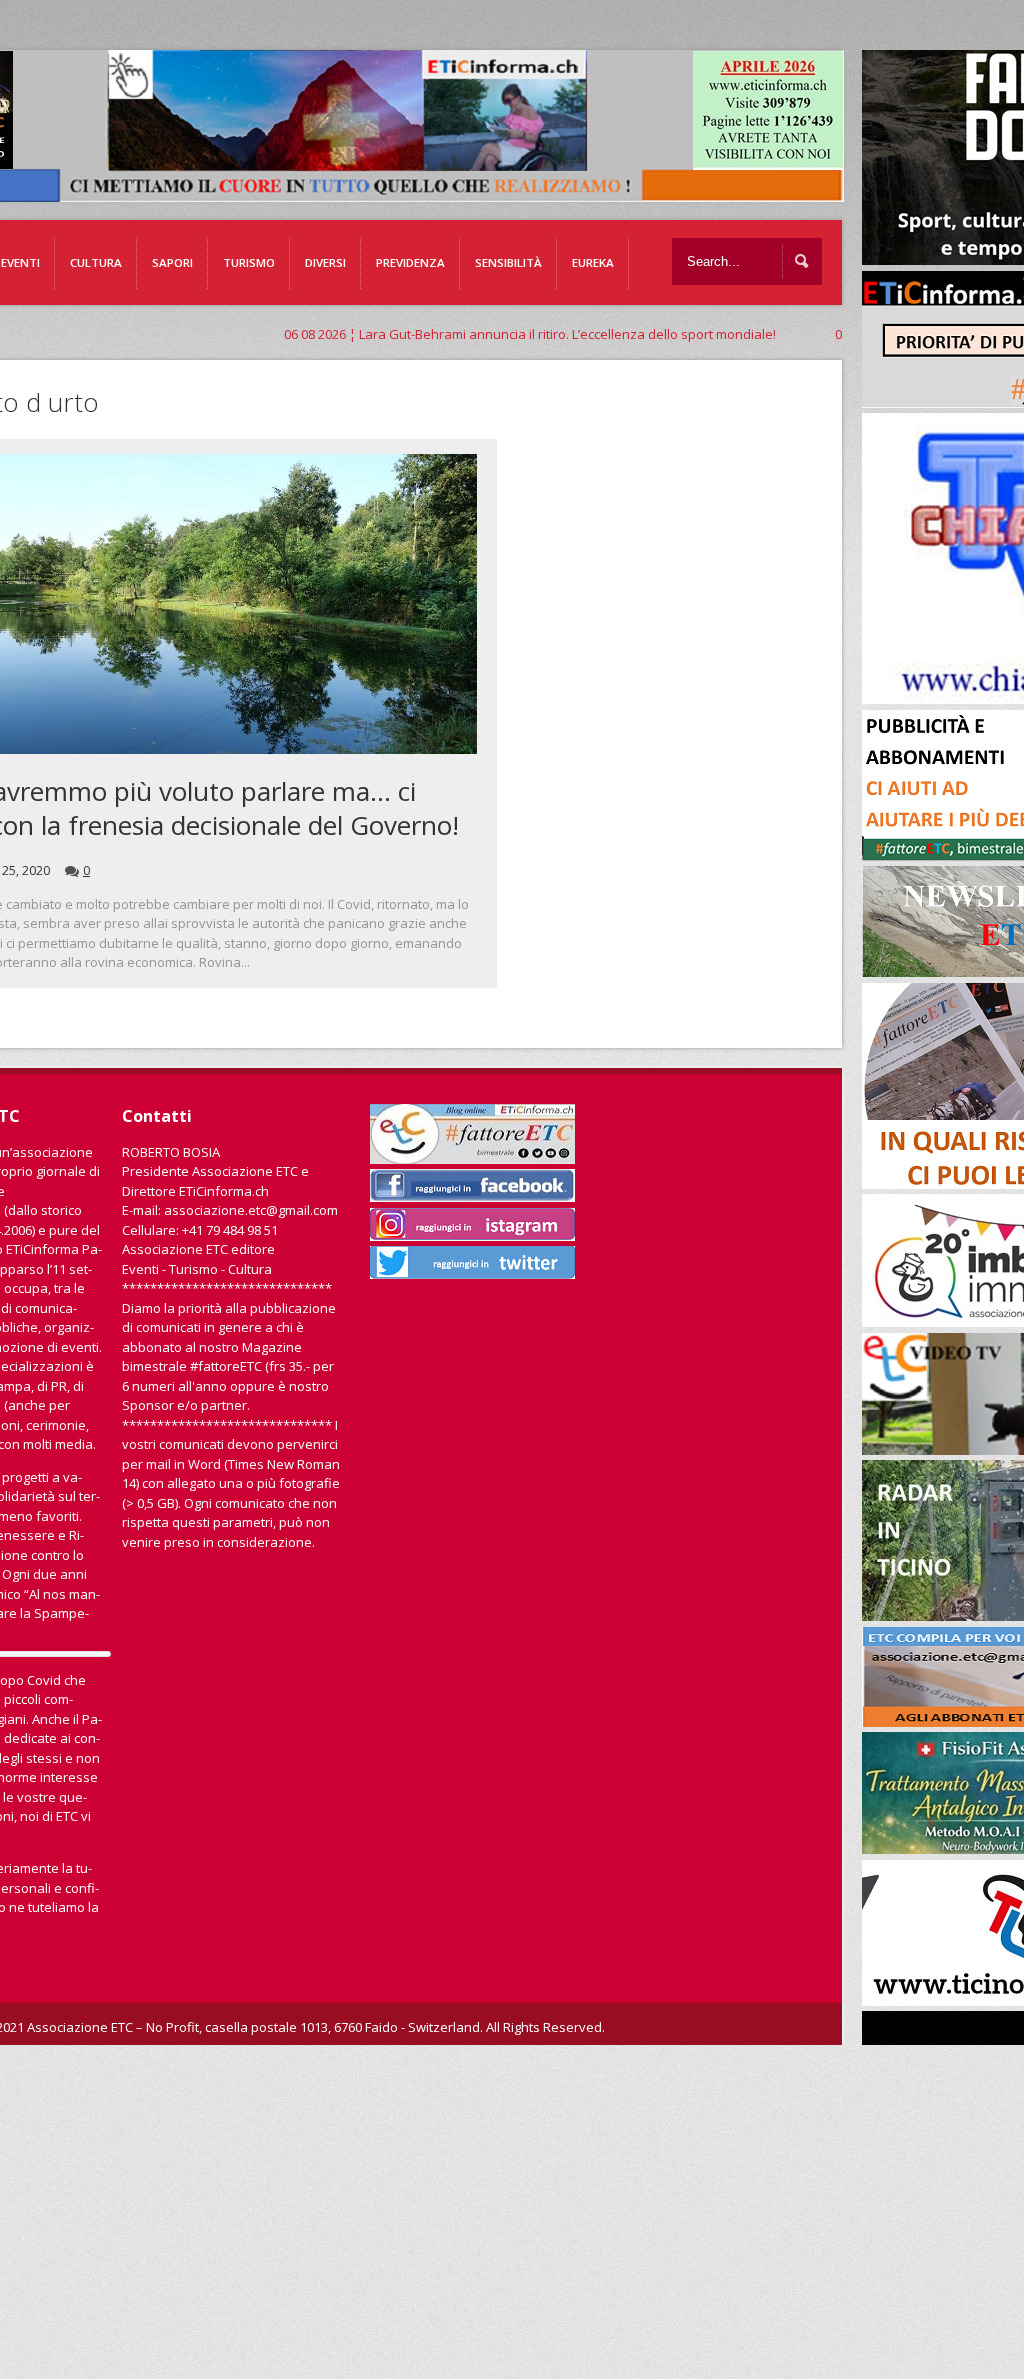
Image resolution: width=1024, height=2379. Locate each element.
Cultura (96, 262)
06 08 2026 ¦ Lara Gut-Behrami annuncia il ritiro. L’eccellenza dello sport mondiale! (442, 334)
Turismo (249, 262)
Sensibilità (508, 262)
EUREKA (593, 262)
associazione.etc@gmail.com (251, 1210)
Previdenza (410, 262)
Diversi (325, 262)
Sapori (172, 262)
